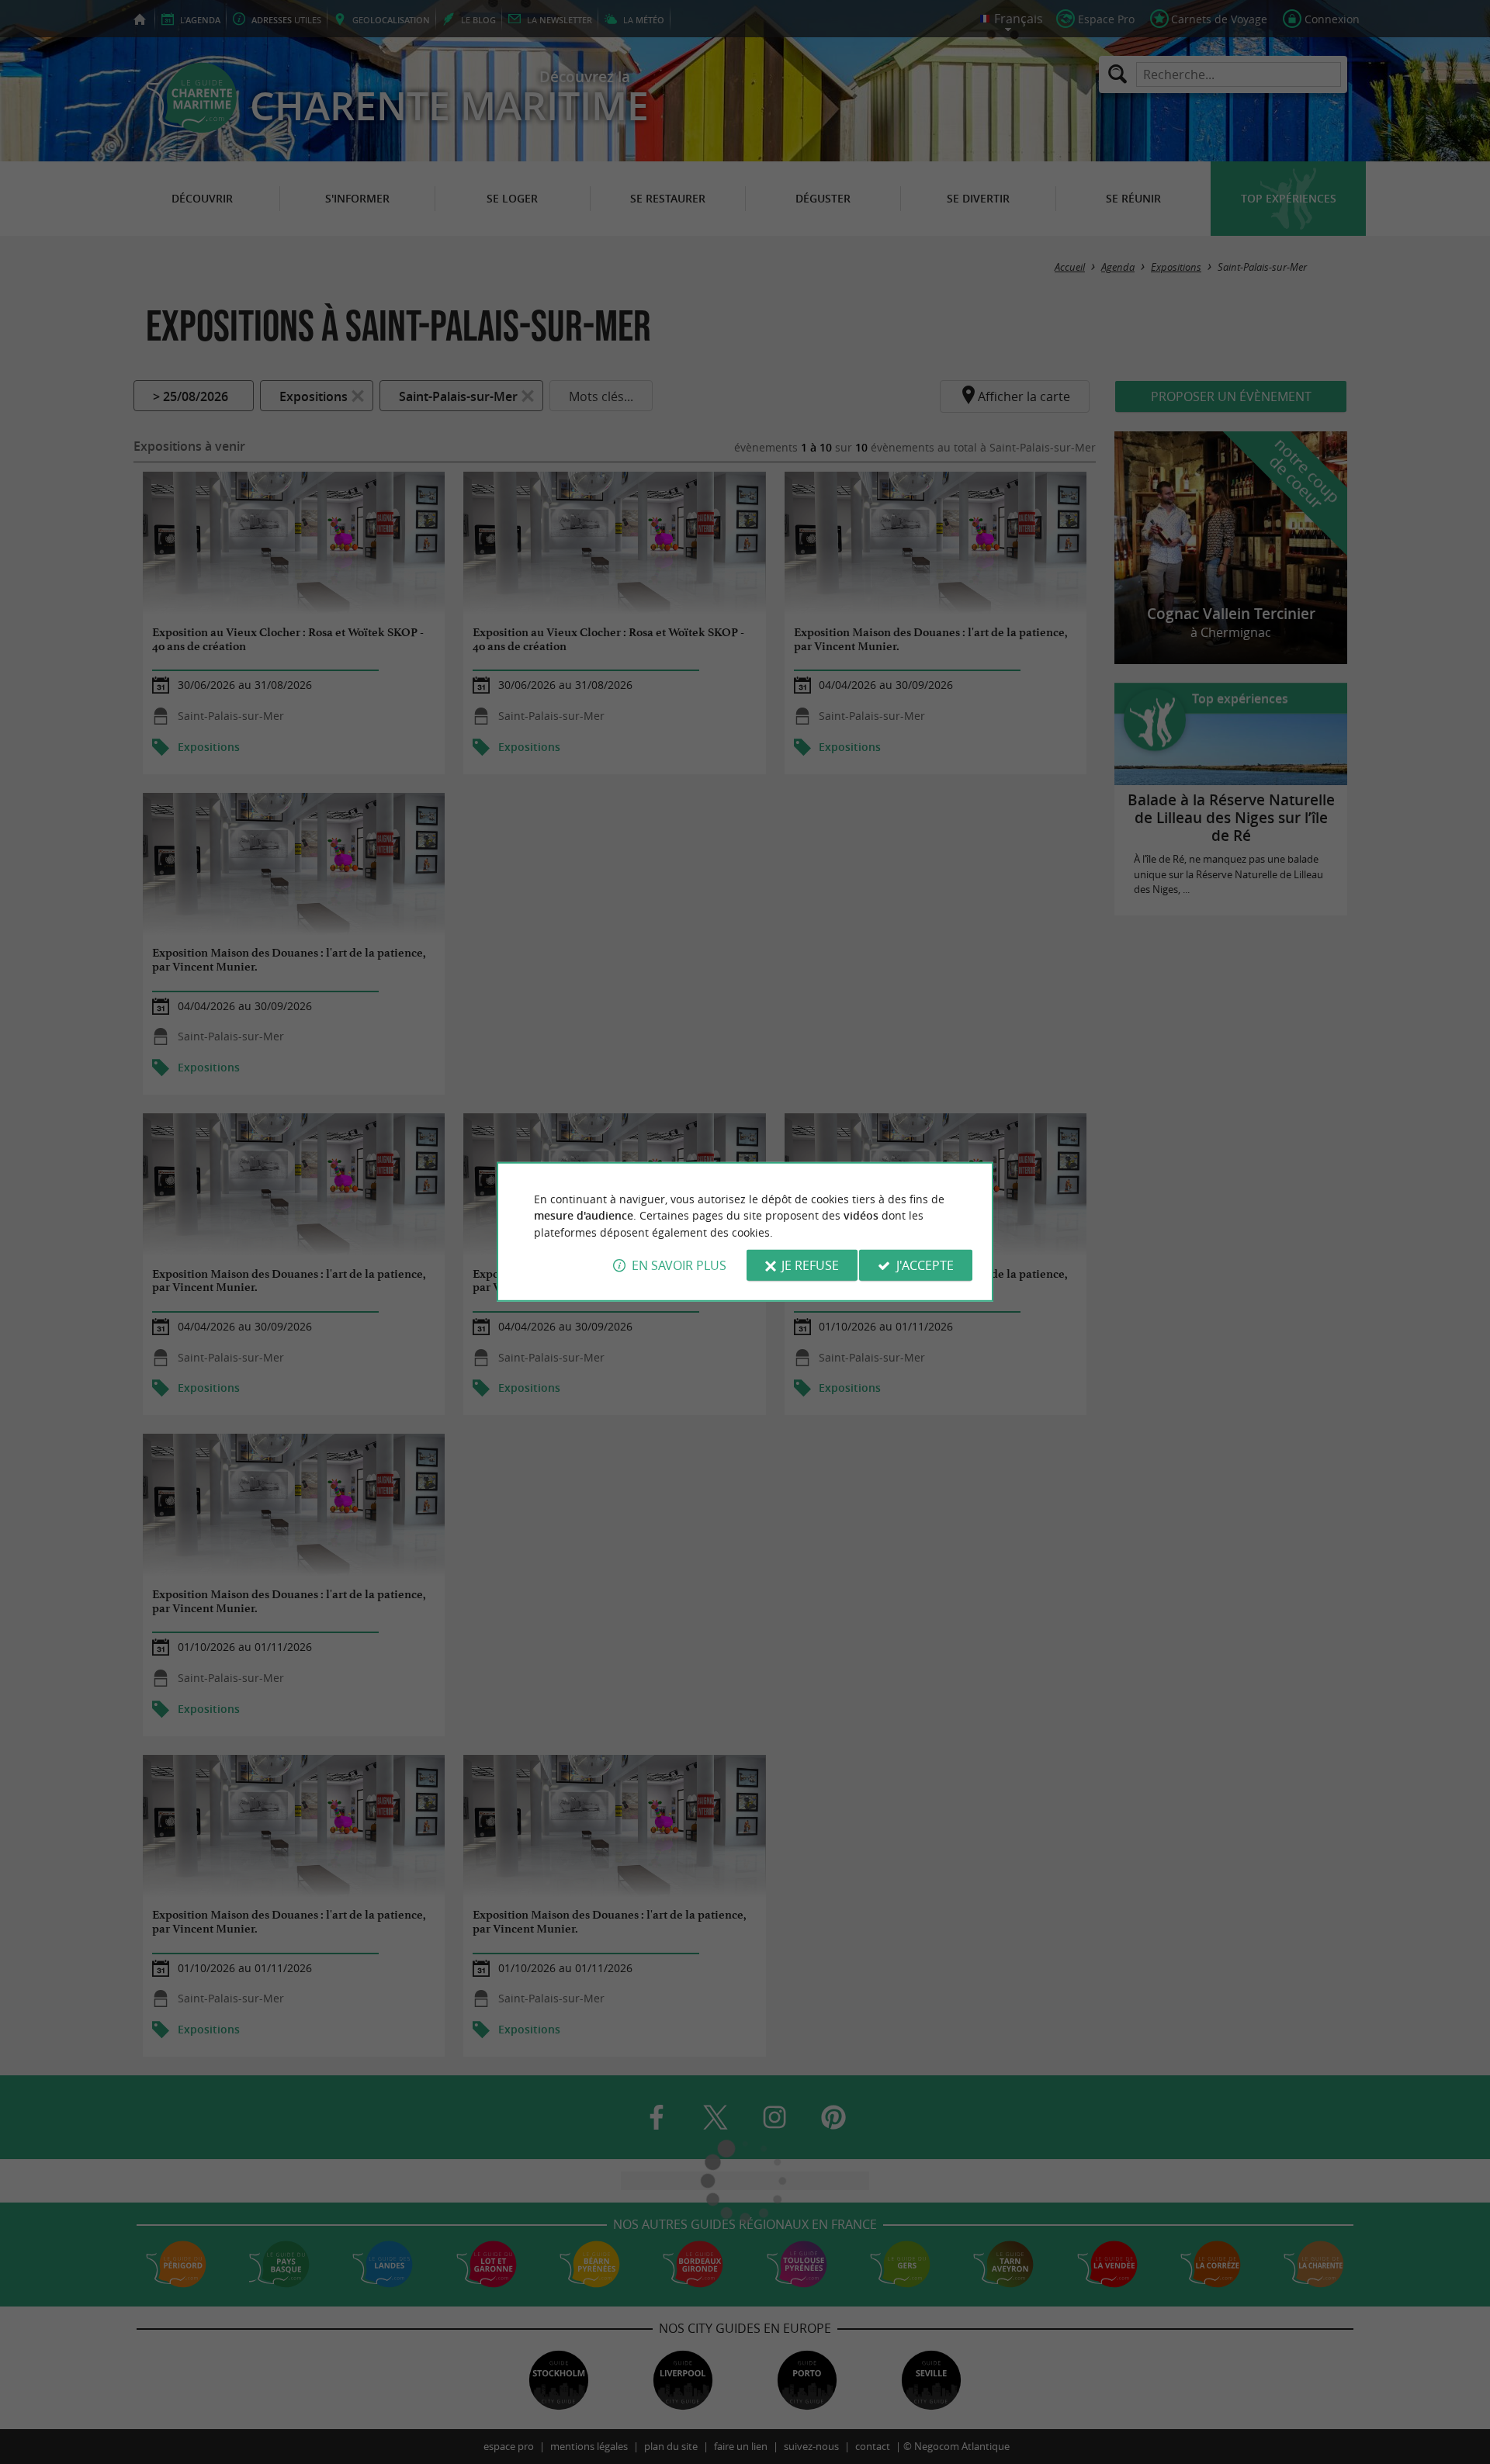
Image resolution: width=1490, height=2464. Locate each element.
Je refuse (810, 1265)
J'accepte (925, 1265)
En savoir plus (679, 1265)
